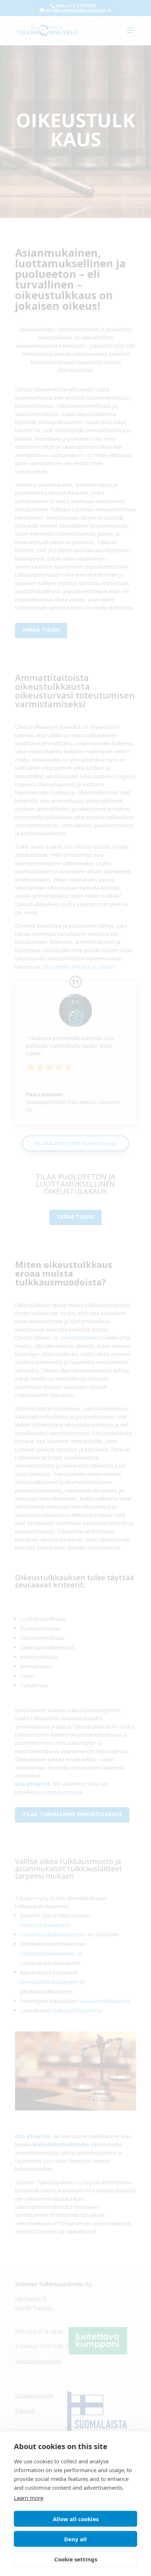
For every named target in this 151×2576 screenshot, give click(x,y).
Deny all (75, 2539)
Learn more (29, 2498)
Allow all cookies (76, 2519)
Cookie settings (76, 2559)
